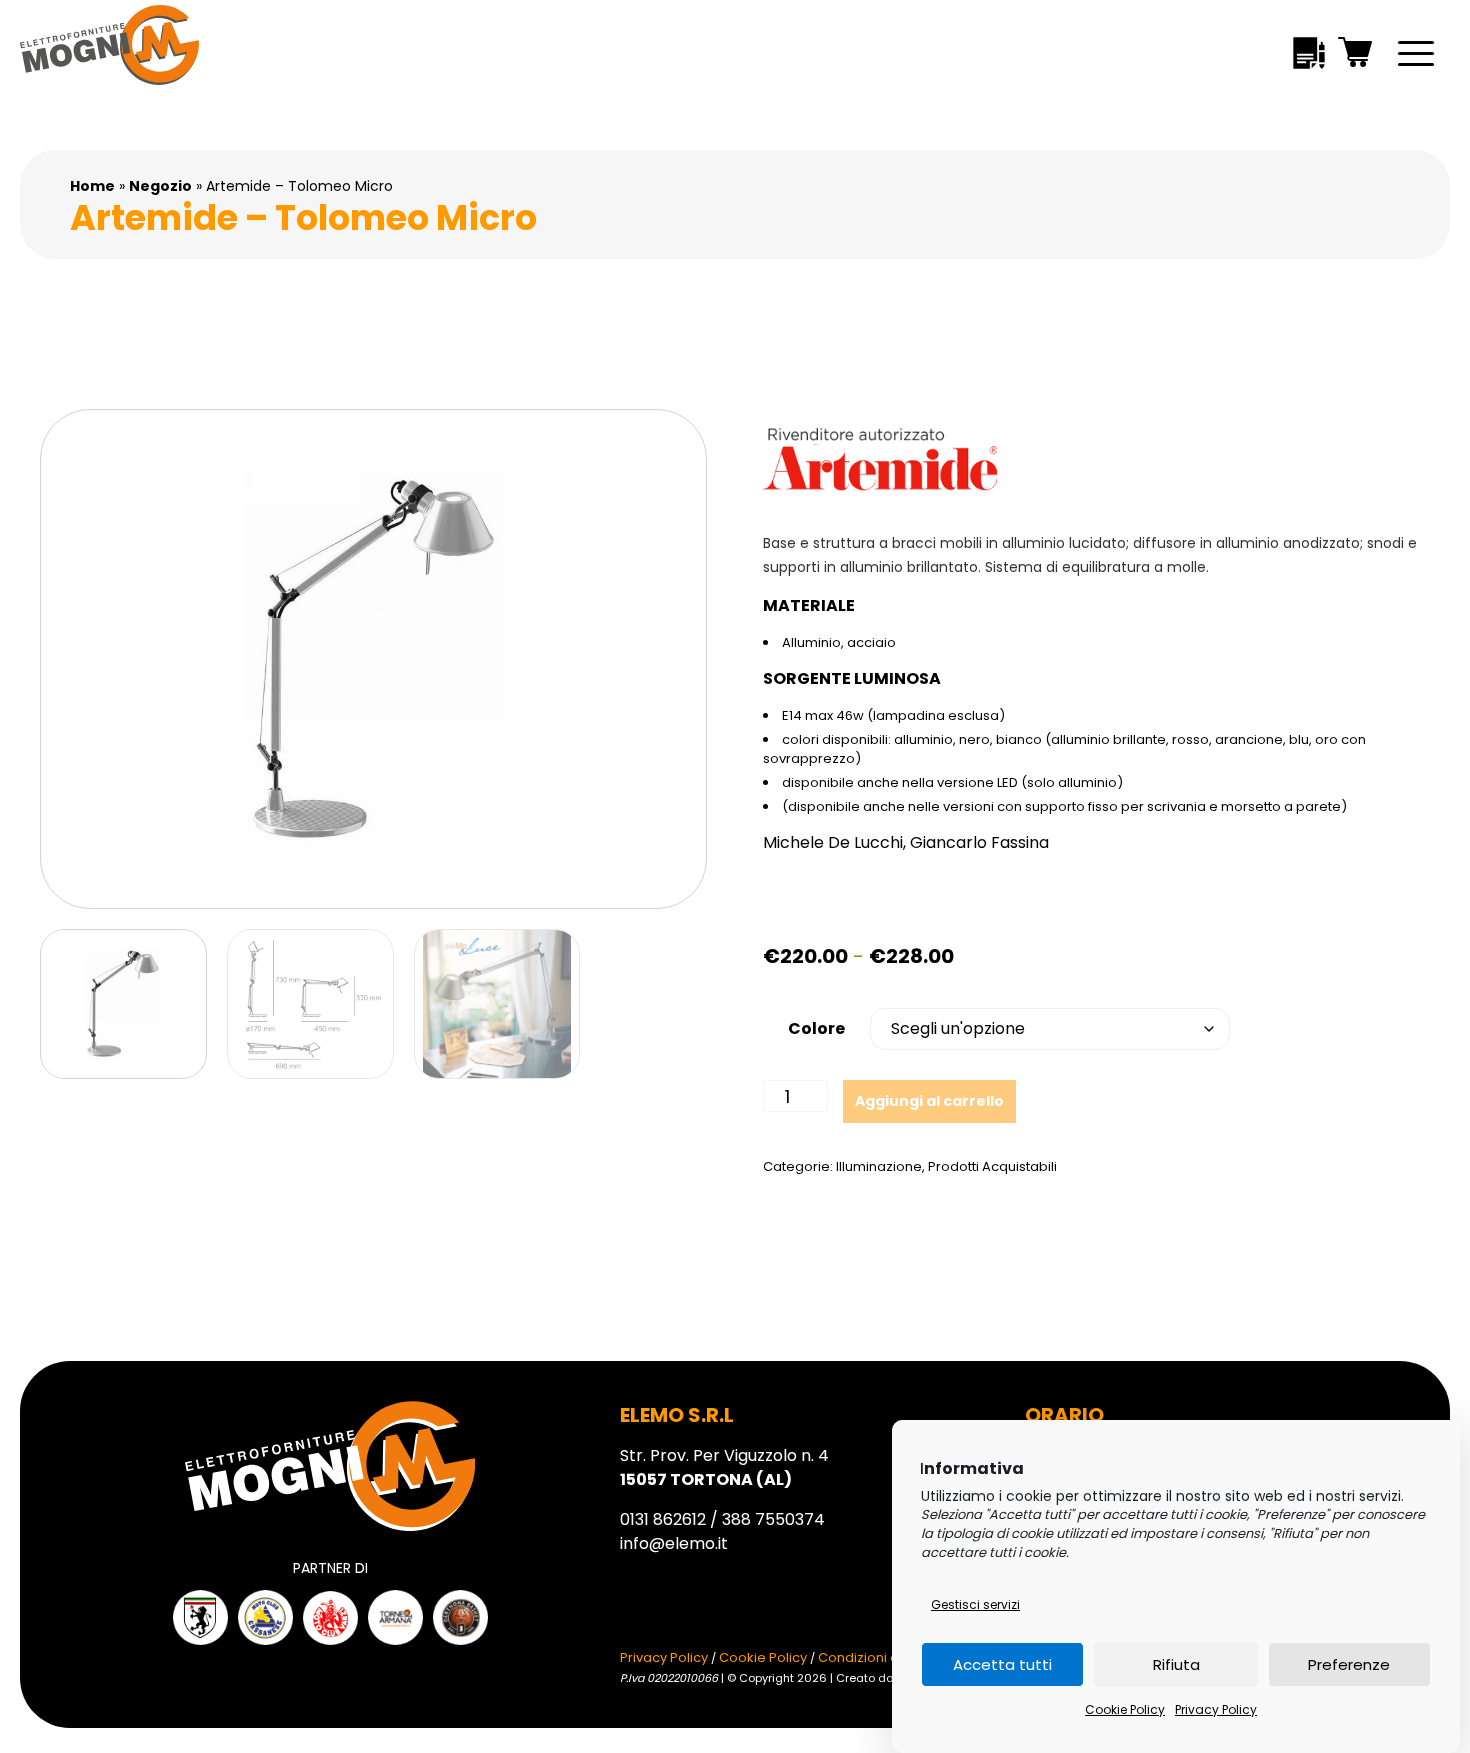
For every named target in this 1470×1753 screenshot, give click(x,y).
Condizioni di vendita (886, 1657)
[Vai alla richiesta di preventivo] (1309, 56)
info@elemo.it (674, 1543)
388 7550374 (773, 1519)
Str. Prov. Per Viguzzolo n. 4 (724, 1467)
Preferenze (1349, 1664)
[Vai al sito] (200, 1617)
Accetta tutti (1002, 1664)
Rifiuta (1176, 1664)
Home (92, 186)
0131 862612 (663, 1519)
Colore (816, 1028)
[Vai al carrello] (1356, 55)
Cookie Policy (1125, 1709)
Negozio (160, 186)
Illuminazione (879, 1166)
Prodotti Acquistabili (992, 1166)
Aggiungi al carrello (929, 1101)
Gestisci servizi (975, 1604)
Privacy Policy (1216, 1709)
